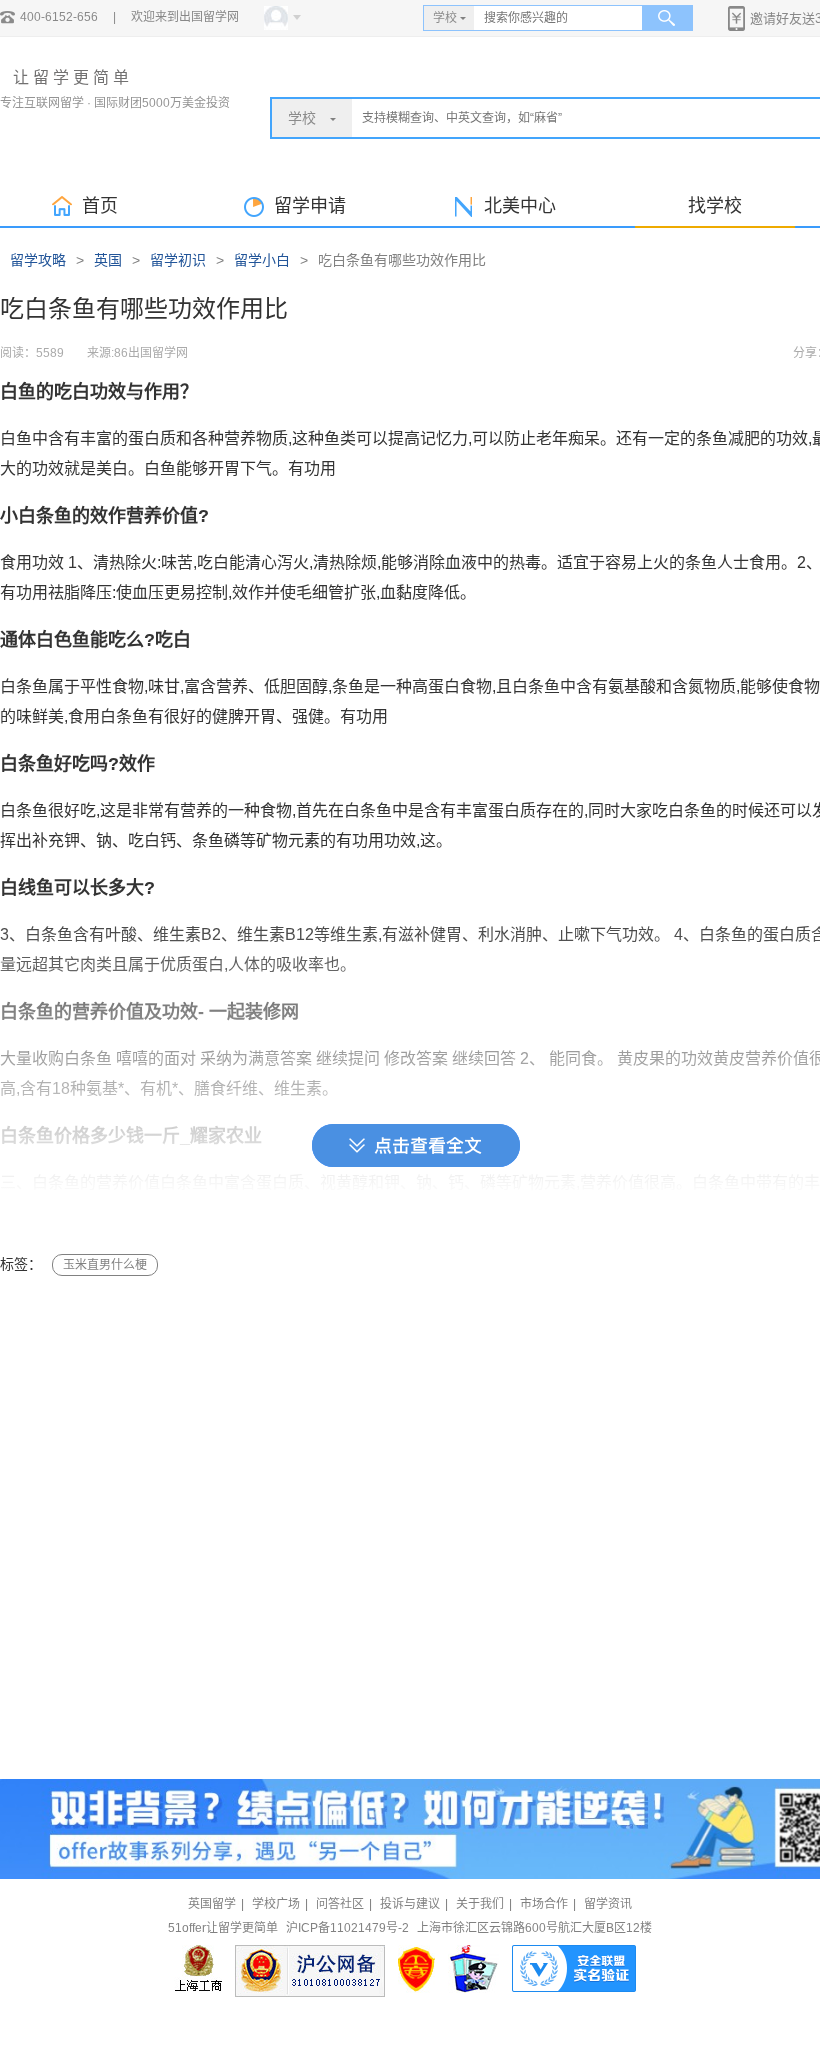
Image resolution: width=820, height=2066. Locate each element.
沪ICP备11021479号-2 (347, 1928)
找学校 (715, 206)
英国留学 (212, 1904)
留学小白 (262, 260)
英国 (108, 260)
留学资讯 (608, 1904)
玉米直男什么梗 (105, 1265)
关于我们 (480, 1904)
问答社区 (340, 1904)
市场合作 (544, 1904)
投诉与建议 (410, 1904)
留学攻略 (38, 260)
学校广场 (276, 1904)
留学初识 (178, 260)
